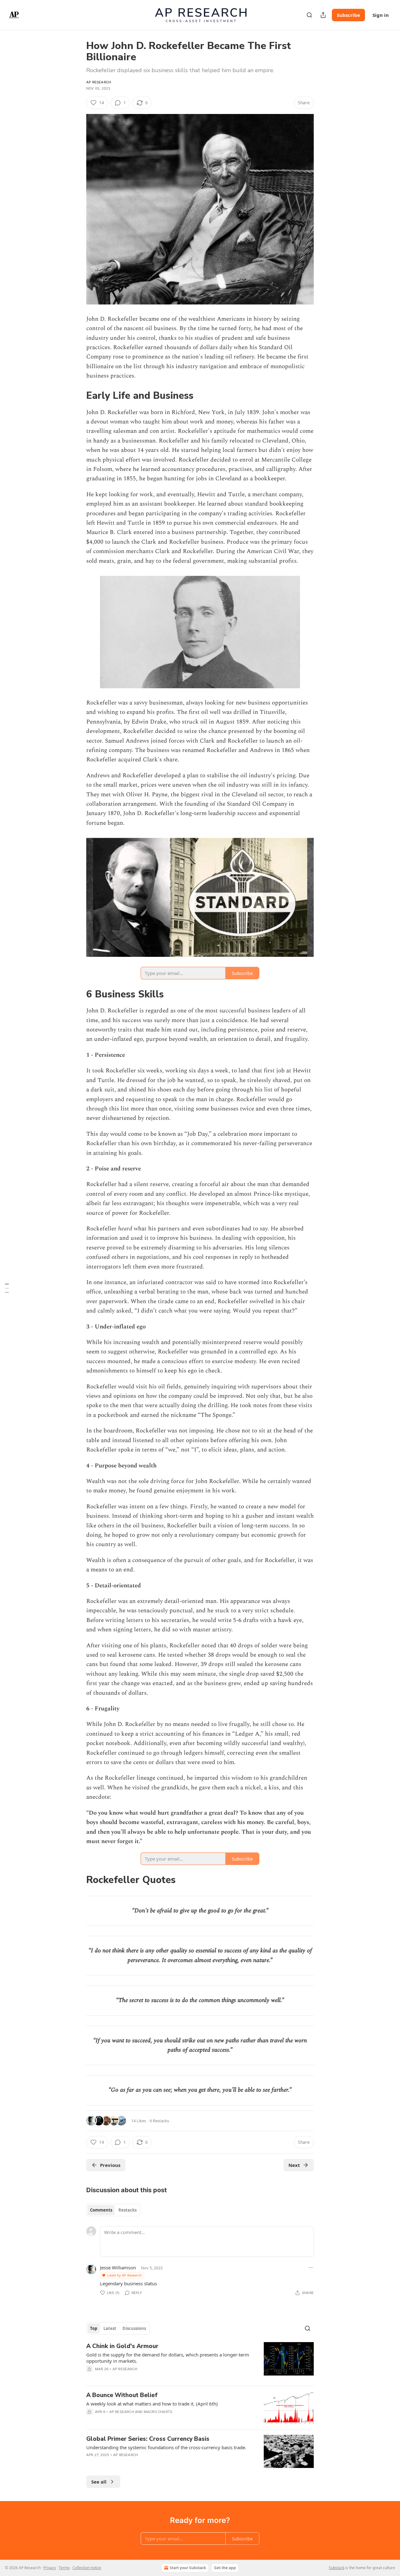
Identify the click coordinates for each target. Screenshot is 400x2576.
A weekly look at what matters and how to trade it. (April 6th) (152, 2404)
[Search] (309, 15)
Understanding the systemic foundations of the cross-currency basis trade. (166, 2447)
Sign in (381, 15)
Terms (64, 2568)
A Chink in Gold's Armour (122, 2346)
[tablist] (113, 2210)
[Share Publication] (323, 15)
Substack (337, 2568)
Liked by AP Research (125, 2275)
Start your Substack (188, 2568)
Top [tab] (94, 2328)
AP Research (99, 82)
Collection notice (87, 2568)
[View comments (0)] (147, 2377)
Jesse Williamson (118, 2267)
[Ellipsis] (311, 2267)
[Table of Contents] (7, 1288)
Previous (110, 2165)
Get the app (225, 2568)
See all (99, 2482)
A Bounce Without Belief (122, 2395)
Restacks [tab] (127, 2210)
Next (294, 2165)
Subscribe (348, 15)
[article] (200, 2361)
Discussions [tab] (134, 2328)
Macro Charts (158, 2412)
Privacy (50, 2568)
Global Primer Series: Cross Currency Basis (148, 2439)
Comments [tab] (101, 2210)
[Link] (77, 396)
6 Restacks (159, 2121)
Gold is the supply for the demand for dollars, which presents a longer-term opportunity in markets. (168, 2358)
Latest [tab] (110, 2328)
